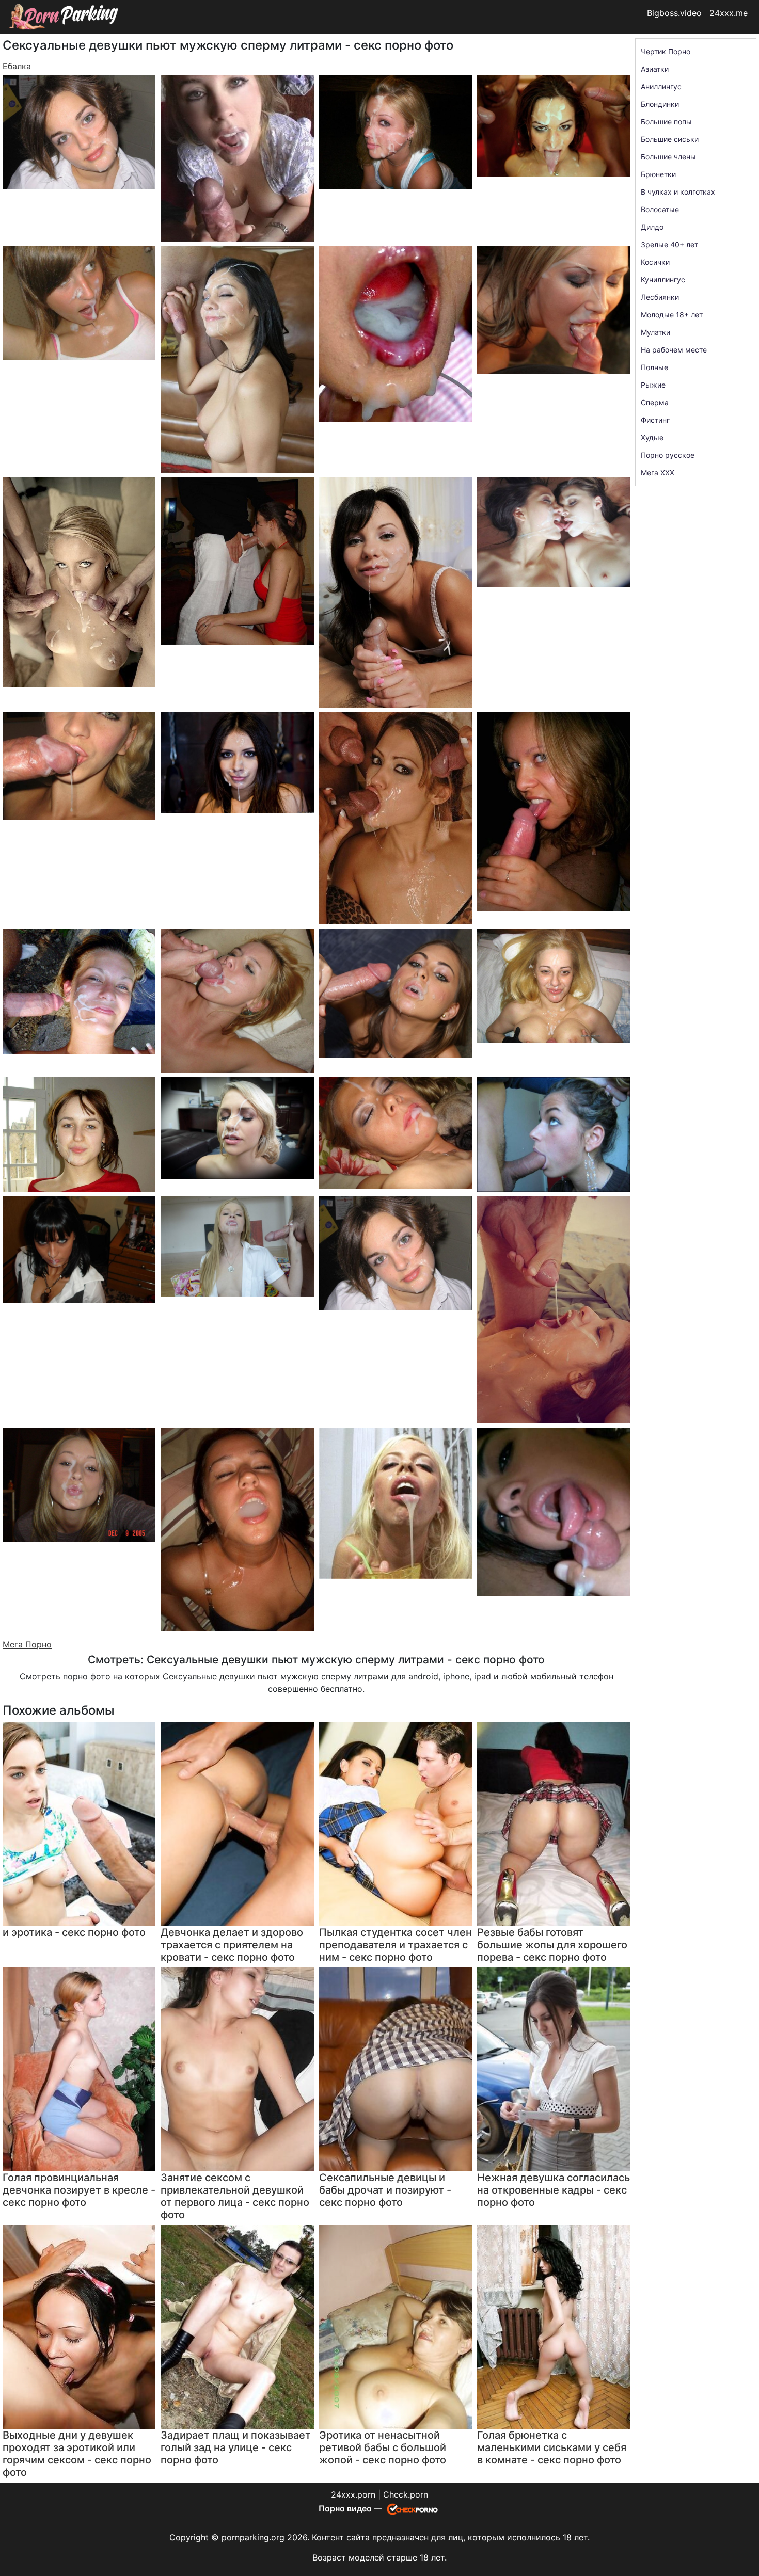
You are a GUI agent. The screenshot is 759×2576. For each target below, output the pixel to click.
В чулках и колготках (678, 192)
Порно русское (668, 455)
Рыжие (653, 385)
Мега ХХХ (658, 473)
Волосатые (660, 209)
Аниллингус (661, 86)
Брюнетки (658, 174)
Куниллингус (663, 279)
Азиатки (655, 69)
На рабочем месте (674, 350)
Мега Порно (27, 1644)
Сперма (655, 402)
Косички (655, 262)
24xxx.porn (353, 2494)
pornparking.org (253, 2537)
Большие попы (666, 122)
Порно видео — (351, 2508)
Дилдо (652, 227)
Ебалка (17, 66)
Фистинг (655, 420)
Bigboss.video (674, 13)
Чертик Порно (666, 51)
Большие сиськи (670, 139)
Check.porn (406, 2494)
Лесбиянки (660, 297)
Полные (654, 367)
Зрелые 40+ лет (669, 244)
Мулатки (655, 332)
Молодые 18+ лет (672, 315)
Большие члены (668, 157)
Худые (652, 437)
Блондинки (660, 104)
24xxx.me (729, 13)
